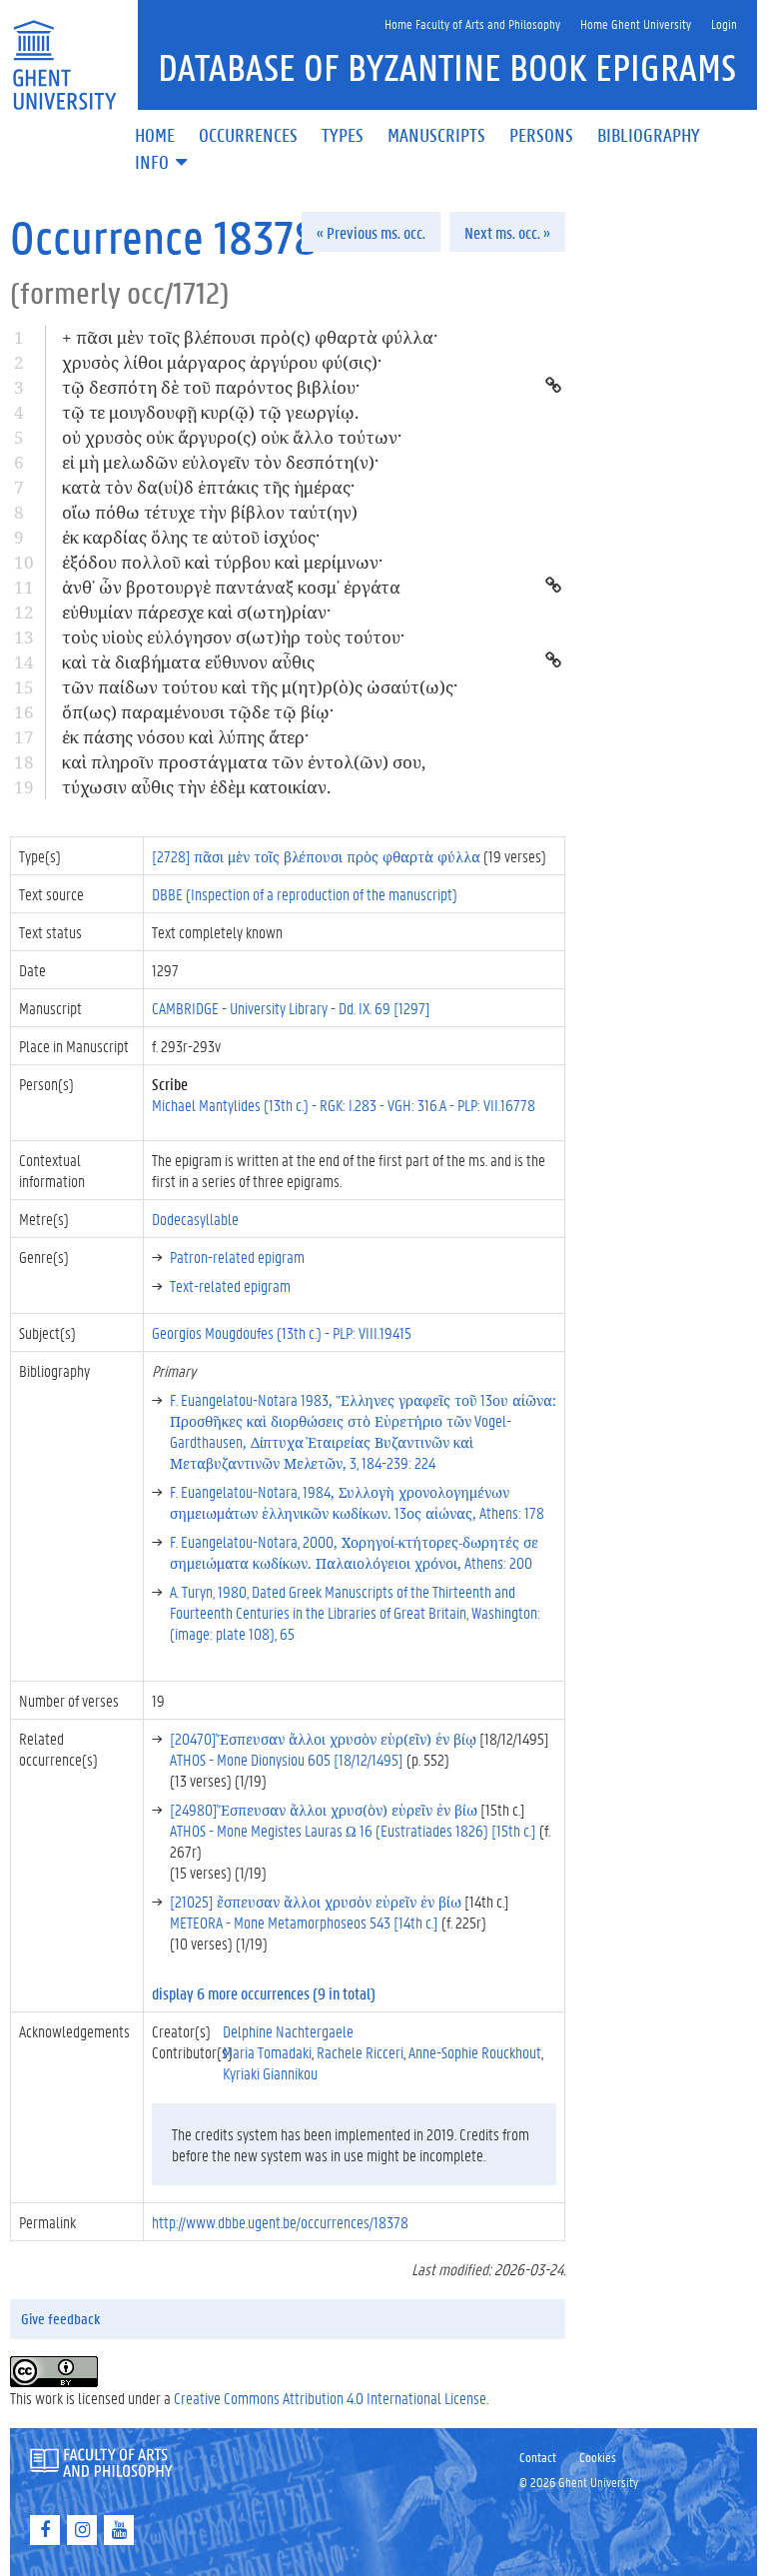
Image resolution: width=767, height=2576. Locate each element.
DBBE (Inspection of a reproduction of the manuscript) (305, 894)
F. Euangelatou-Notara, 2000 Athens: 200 (354, 1552)
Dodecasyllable (195, 1219)
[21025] (316, 1901)
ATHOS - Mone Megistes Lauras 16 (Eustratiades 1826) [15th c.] (353, 1830)
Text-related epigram (230, 1286)
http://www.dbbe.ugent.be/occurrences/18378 (280, 2222)
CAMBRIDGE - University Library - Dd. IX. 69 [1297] (291, 1008)
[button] (163, 163)
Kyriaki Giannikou (270, 2073)
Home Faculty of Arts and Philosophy (472, 23)
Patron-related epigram (237, 1257)
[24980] (324, 1809)
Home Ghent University (636, 23)
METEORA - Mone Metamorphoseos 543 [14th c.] (304, 1922)
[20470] (323, 1738)
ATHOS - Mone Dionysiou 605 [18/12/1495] (287, 1759)
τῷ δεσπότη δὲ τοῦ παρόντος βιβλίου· (211, 387)
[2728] (316, 856)
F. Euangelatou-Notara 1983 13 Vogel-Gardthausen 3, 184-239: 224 (363, 1431)
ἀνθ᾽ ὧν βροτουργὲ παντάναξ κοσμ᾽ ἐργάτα (231, 587)
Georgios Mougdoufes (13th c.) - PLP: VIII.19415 (282, 1332)
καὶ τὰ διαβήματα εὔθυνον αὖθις (188, 662)
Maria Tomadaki (267, 2052)
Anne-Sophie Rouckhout (475, 2052)
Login (724, 23)
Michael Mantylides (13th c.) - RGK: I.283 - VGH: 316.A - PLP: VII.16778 (344, 1105)
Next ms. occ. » (507, 232)
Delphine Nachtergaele (288, 2031)
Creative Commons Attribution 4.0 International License (330, 2398)
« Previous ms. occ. (371, 232)
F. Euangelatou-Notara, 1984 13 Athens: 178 (357, 1502)
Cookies (598, 2457)
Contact (538, 2457)
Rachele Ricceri (360, 2052)
